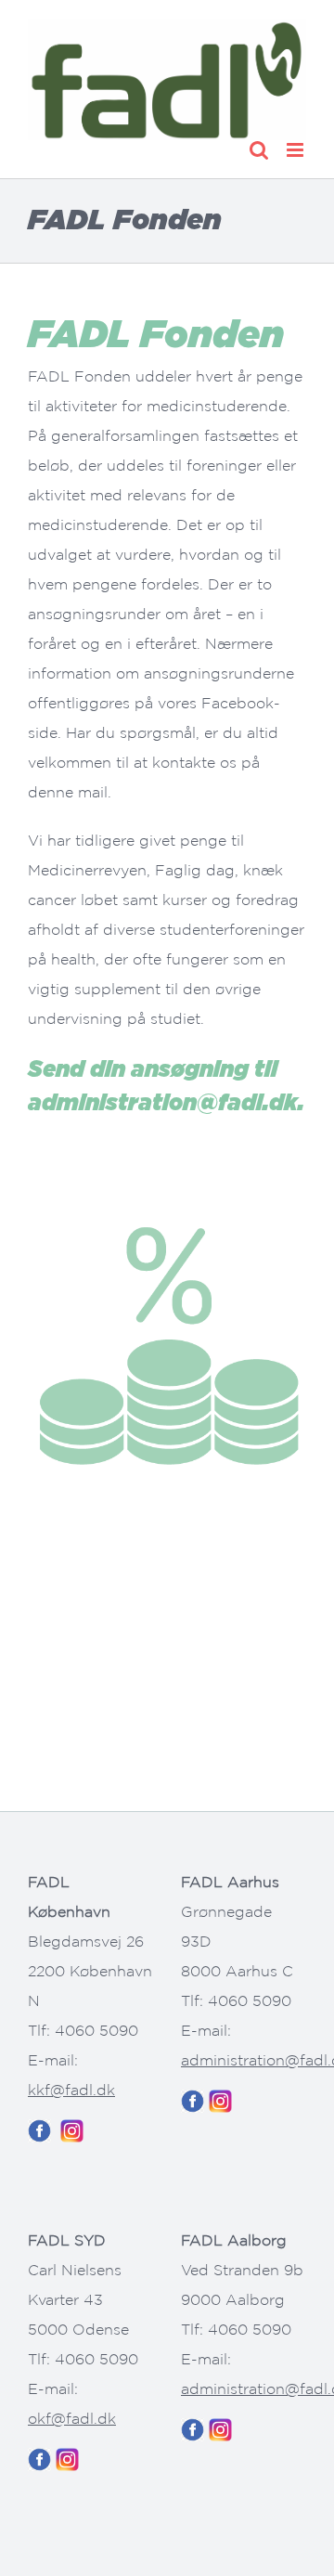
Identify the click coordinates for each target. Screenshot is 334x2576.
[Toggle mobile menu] (296, 150)
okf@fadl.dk (72, 2418)
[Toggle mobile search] (259, 150)
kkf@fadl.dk (71, 2090)
